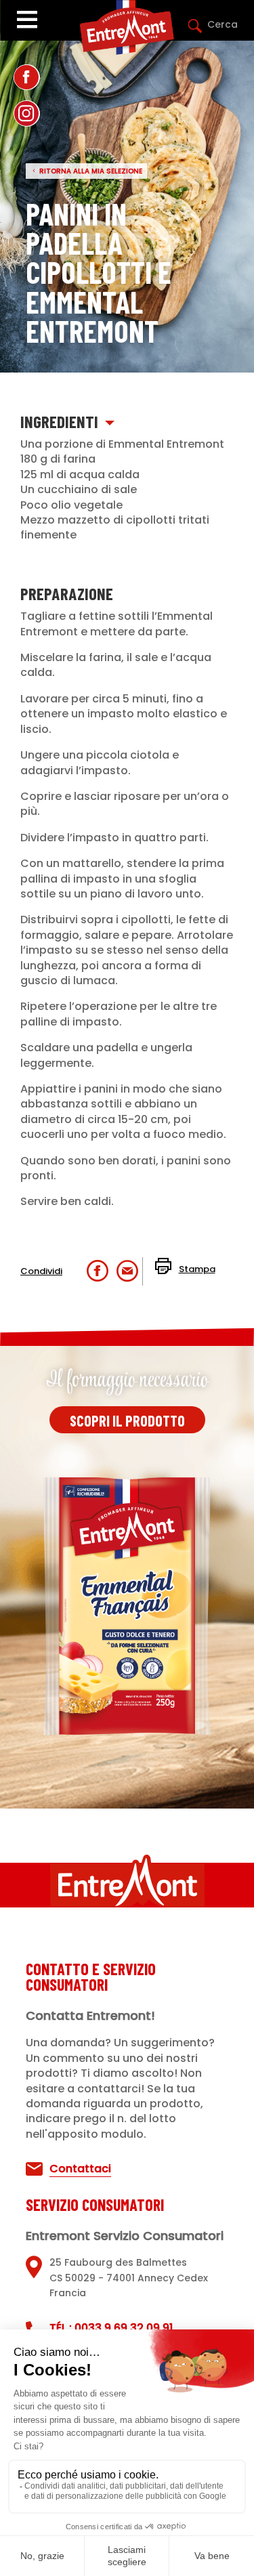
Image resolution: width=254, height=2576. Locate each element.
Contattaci (80, 2169)
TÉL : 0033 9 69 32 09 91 (111, 2328)
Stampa (197, 1269)
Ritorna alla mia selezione (91, 171)
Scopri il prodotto (127, 1420)
